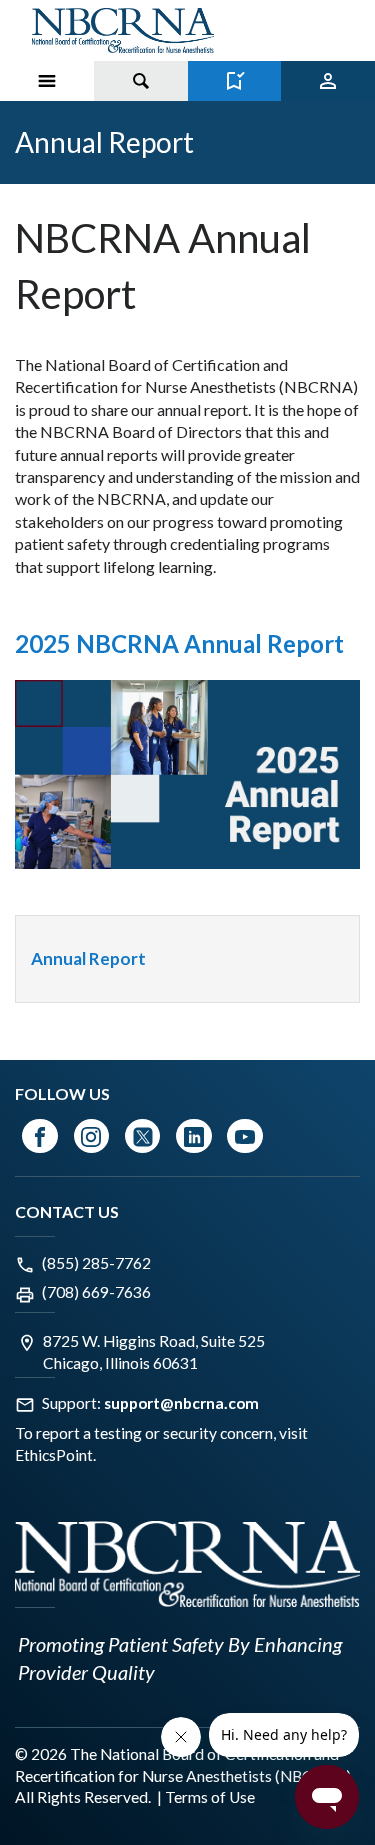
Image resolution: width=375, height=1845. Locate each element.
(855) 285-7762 (96, 1263)
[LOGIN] (328, 81)
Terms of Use (210, 1797)
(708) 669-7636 (96, 1292)
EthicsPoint (54, 1455)
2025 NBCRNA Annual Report (179, 643)
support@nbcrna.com (181, 1403)
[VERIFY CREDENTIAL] (235, 81)
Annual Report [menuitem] (88, 958)
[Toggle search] (141, 81)
